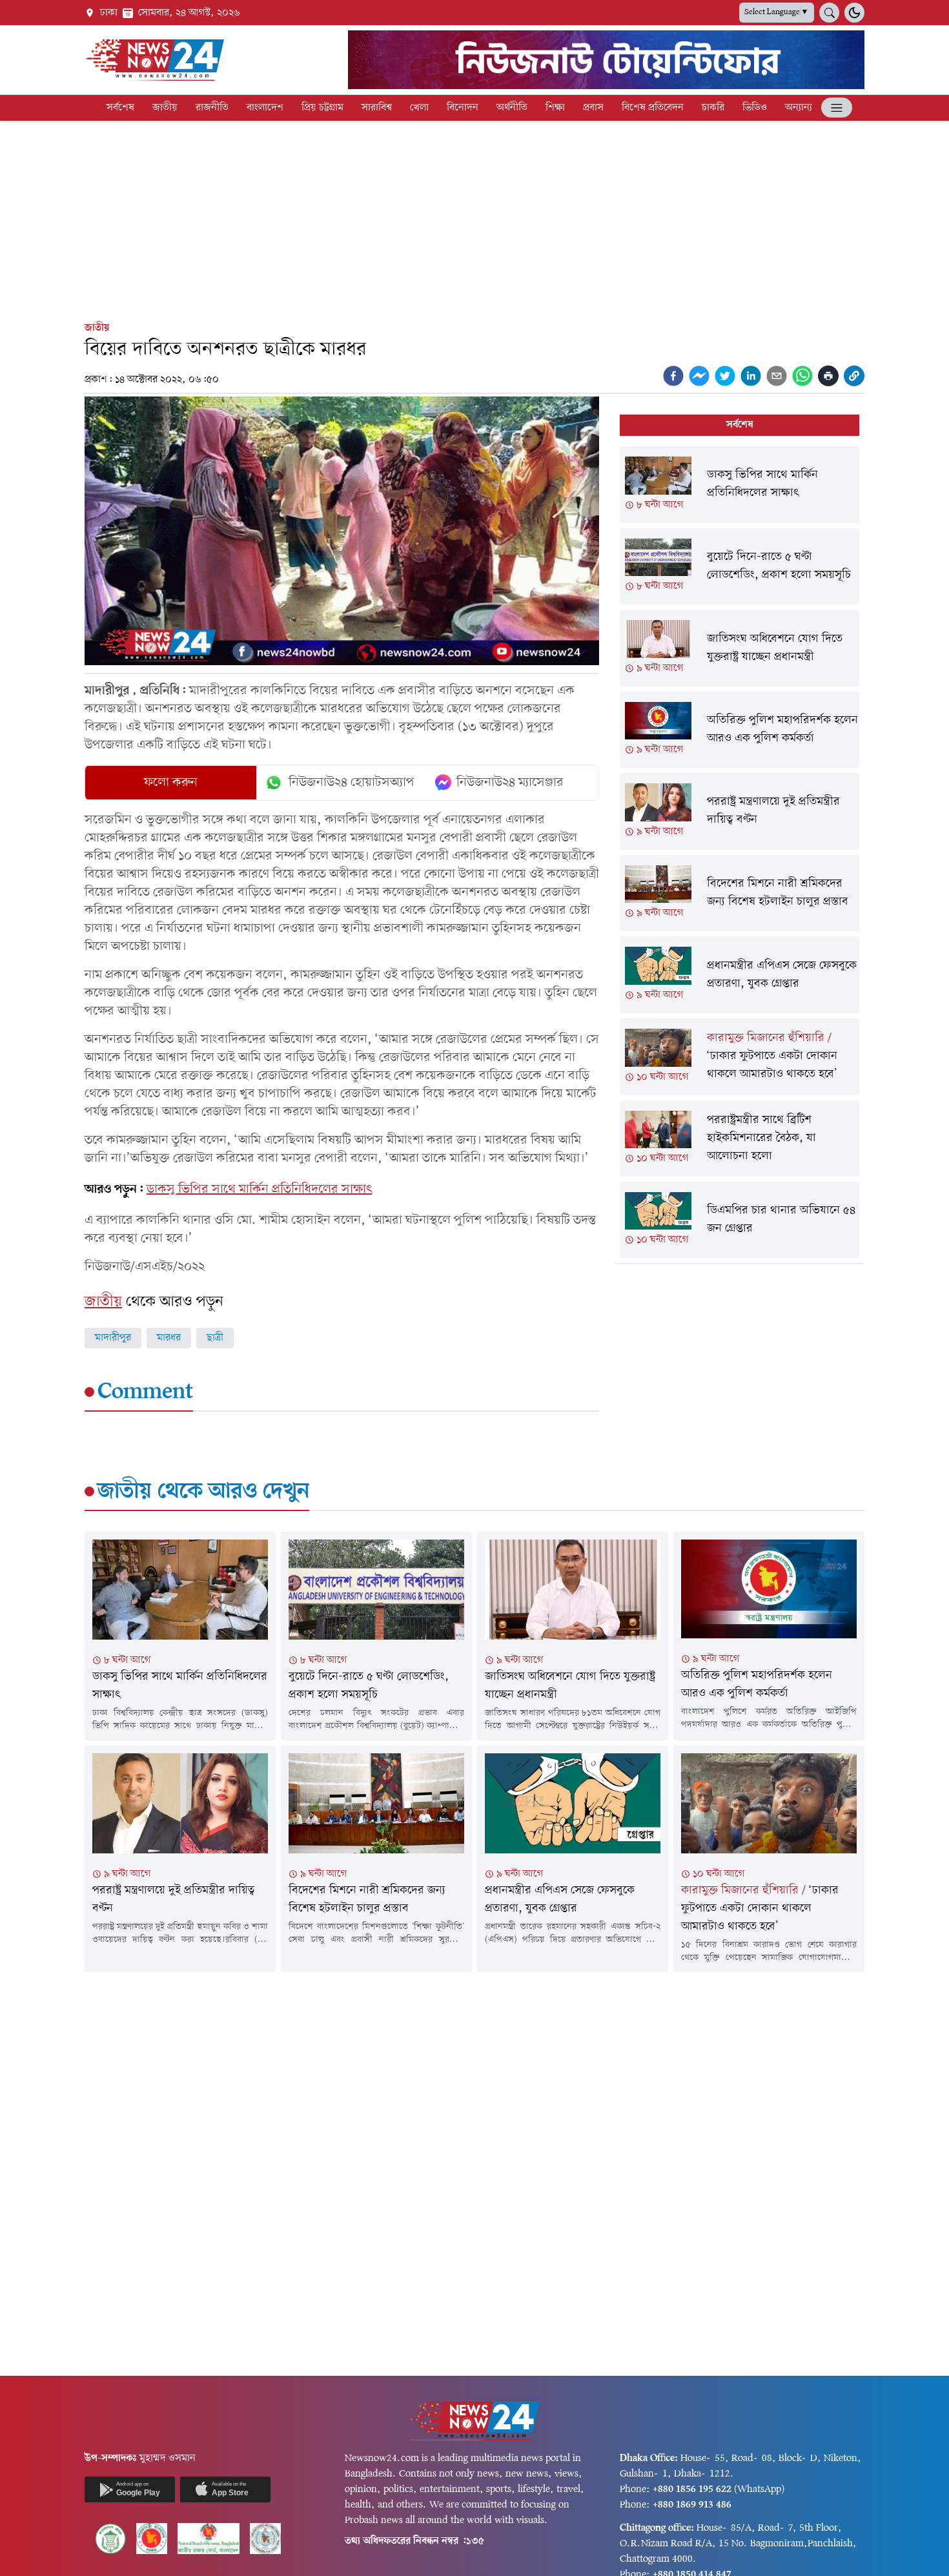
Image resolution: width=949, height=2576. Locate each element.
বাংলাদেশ (265, 108)
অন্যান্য (799, 108)
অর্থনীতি (512, 108)
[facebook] (673, 376)
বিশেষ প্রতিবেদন (653, 108)
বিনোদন (463, 108)
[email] (777, 376)
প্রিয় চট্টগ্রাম (322, 108)
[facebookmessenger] (699, 376)
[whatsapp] (802, 376)
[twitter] (725, 376)
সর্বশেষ (120, 108)
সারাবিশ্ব (377, 108)
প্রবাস (593, 108)
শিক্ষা (555, 108)
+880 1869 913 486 (692, 2505)
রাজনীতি (212, 108)
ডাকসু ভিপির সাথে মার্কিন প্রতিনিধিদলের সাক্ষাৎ (259, 1190)
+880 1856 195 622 (692, 2489)
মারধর (169, 1338)
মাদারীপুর (113, 1338)
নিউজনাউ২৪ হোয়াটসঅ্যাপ (352, 783)
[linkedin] (751, 376)
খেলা (419, 108)
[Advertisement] (474, 218)
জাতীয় (165, 108)
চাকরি (713, 108)
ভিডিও (755, 108)
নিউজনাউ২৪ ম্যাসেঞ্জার (510, 783)
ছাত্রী (215, 1338)
